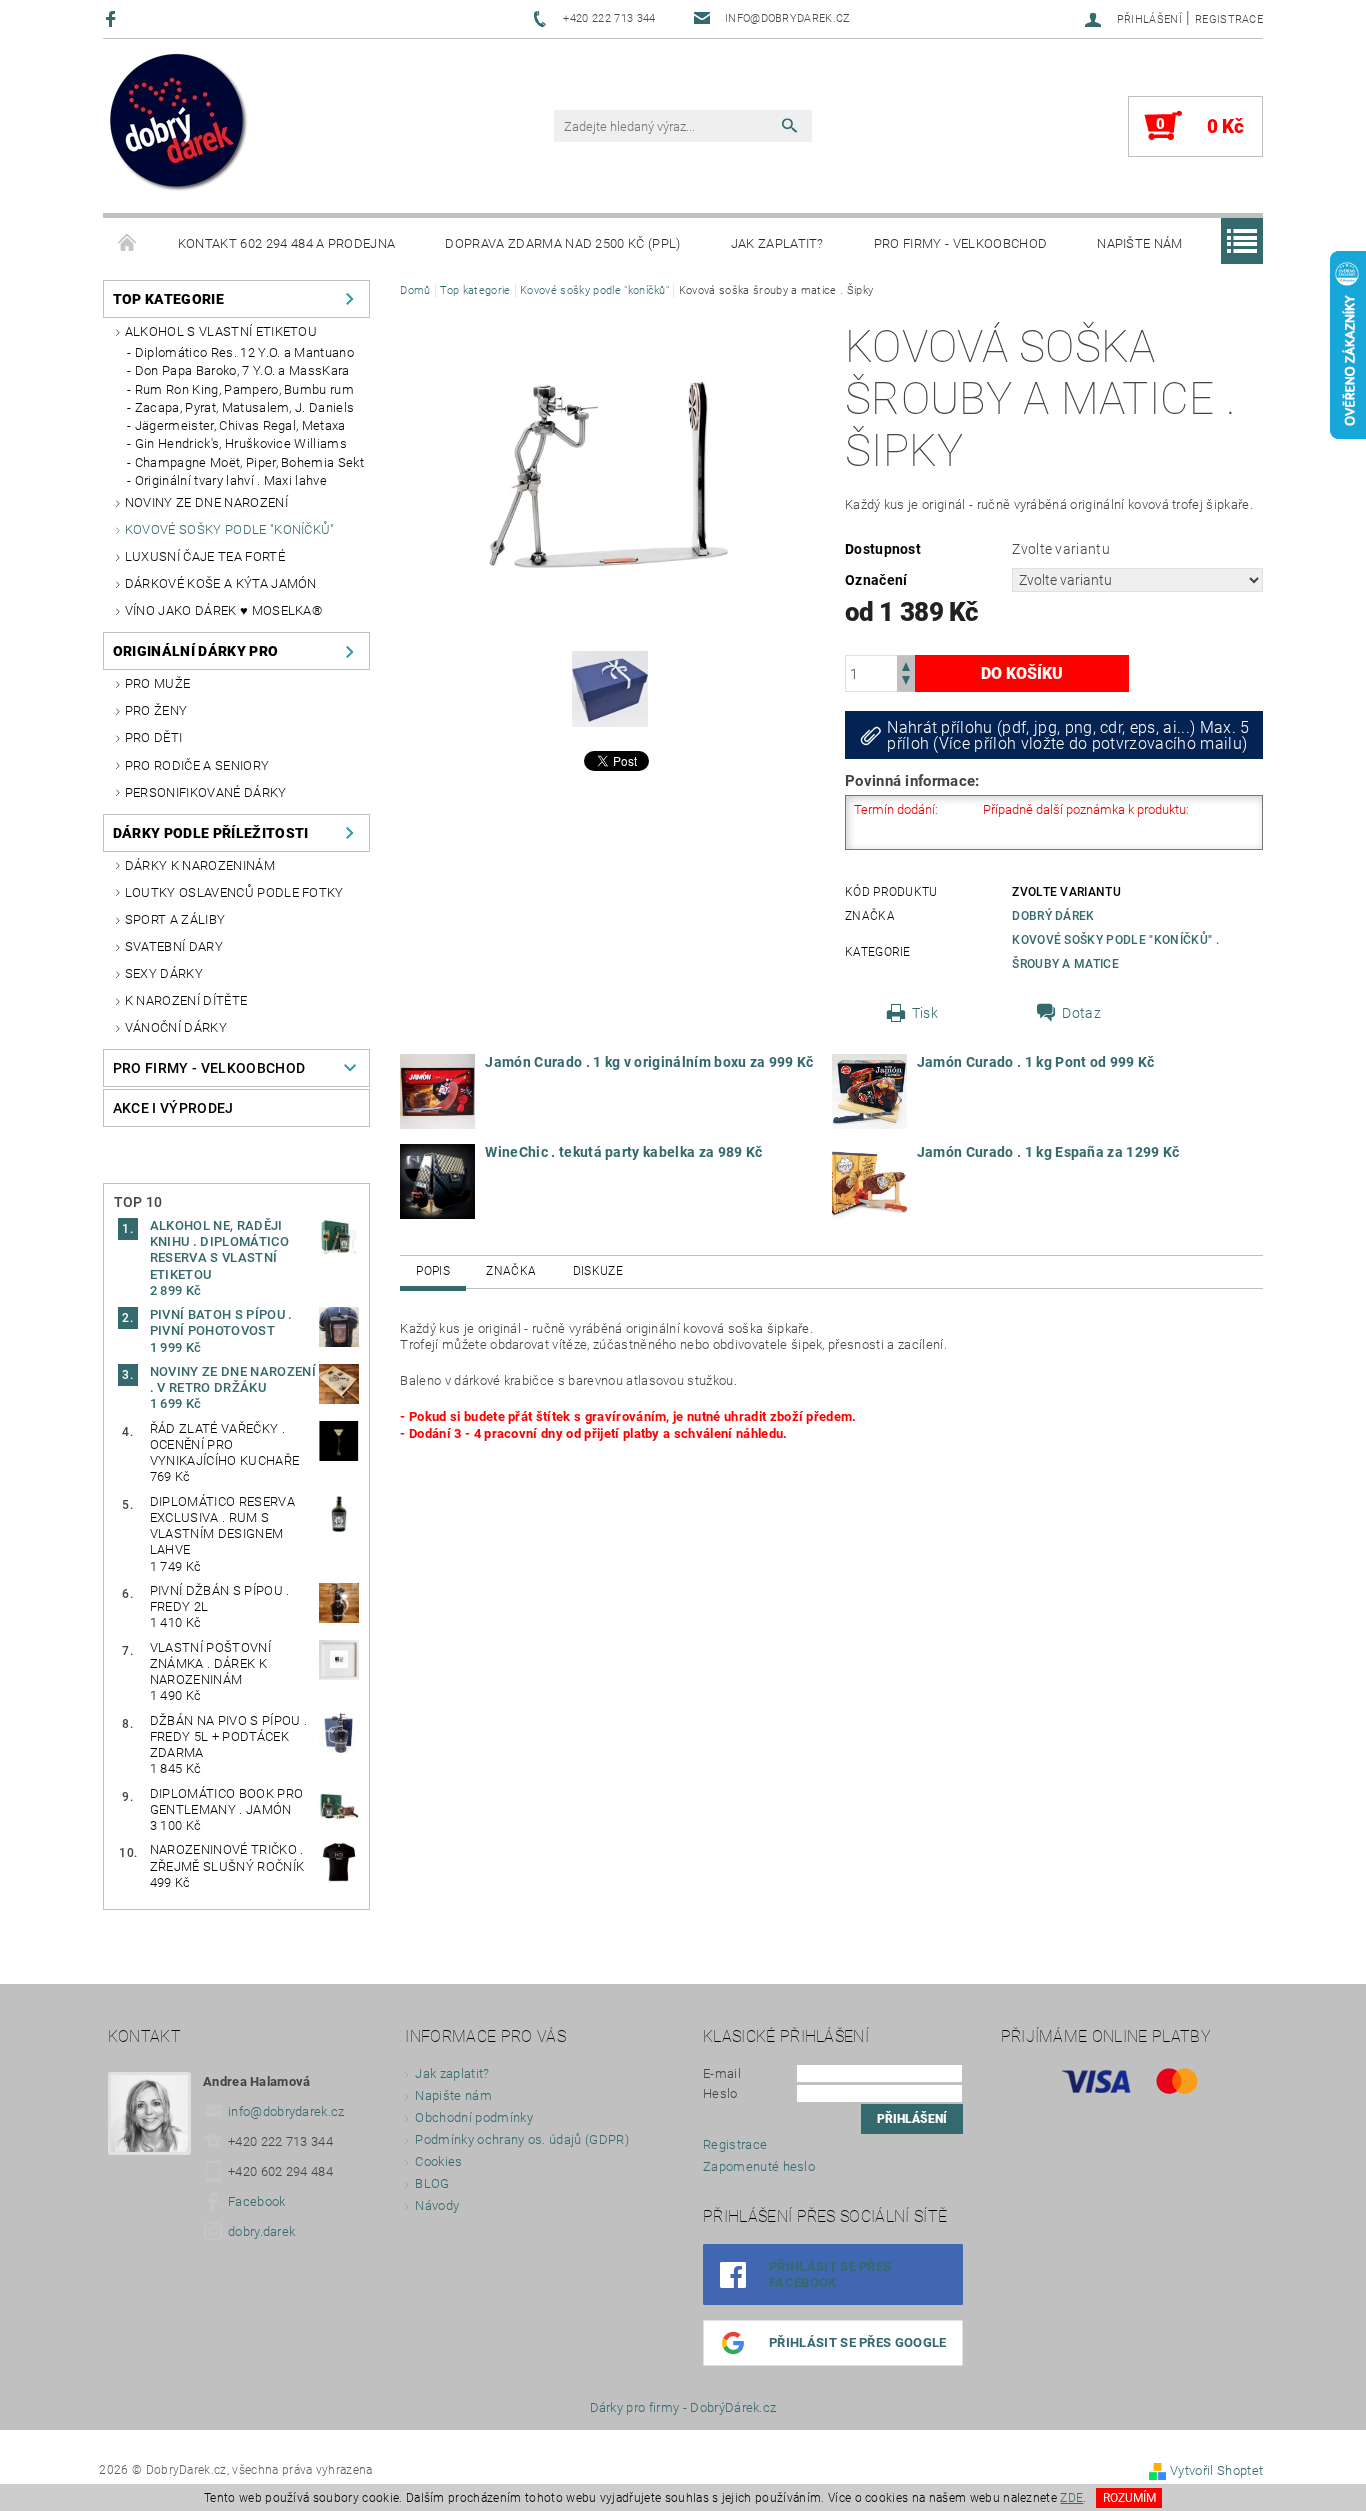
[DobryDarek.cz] (179, 124)
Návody (437, 2205)
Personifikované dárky (206, 792)
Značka (511, 1271)
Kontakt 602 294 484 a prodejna (287, 243)
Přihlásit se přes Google (858, 2342)
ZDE (1071, 2498)
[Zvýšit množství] (906, 664)
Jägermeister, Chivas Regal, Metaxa (240, 425)
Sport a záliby (175, 919)
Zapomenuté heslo (759, 2166)
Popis (433, 1271)
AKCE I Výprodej (173, 1108)
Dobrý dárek (1053, 916)
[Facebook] (113, 18)
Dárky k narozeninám (200, 865)
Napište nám (1140, 243)
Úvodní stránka (128, 244)
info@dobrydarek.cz (286, 2111)
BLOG (432, 2183)
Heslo (720, 2093)
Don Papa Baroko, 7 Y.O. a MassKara (242, 370)
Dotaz (1081, 1013)
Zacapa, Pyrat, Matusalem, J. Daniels (245, 407)
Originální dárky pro (195, 651)
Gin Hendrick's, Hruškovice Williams (241, 443)
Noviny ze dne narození (206, 502)
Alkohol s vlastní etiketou (221, 331)
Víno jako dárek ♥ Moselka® (223, 610)
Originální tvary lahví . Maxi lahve (231, 480)
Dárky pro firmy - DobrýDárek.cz (683, 2407)
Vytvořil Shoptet (1216, 2470)
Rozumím (1129, 2498)
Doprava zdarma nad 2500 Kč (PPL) (562, 243)
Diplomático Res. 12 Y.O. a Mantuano (244, 352)
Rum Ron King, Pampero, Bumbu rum (244, 389)
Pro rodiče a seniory (197, 765)
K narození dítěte (186, 1000)
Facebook (257, 2201)
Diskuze (598, 1271)
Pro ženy (156, 710)
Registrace (1229, 19)
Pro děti (154, 737)
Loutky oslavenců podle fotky (234, 892)
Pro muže (158, 683)
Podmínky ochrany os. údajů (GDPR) (522, 2139)
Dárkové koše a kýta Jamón (221, 583)
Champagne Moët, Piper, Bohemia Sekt (249, 462)
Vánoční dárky (176, 1027)
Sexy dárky (164, 973)
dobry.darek (262, 2231)
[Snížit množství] (906, 682)
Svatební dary (174, 946)
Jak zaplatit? (777, 243)
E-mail (722, 2073)
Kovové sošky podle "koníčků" (230, 529)
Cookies (438, 2161)
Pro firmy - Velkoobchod (960, 243)
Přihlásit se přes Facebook (830, 2274)
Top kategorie (168, 299)
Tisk (925, 1013)
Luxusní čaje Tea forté (205, 556)
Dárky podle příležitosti (211, 833)
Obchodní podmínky (473, 2117)
